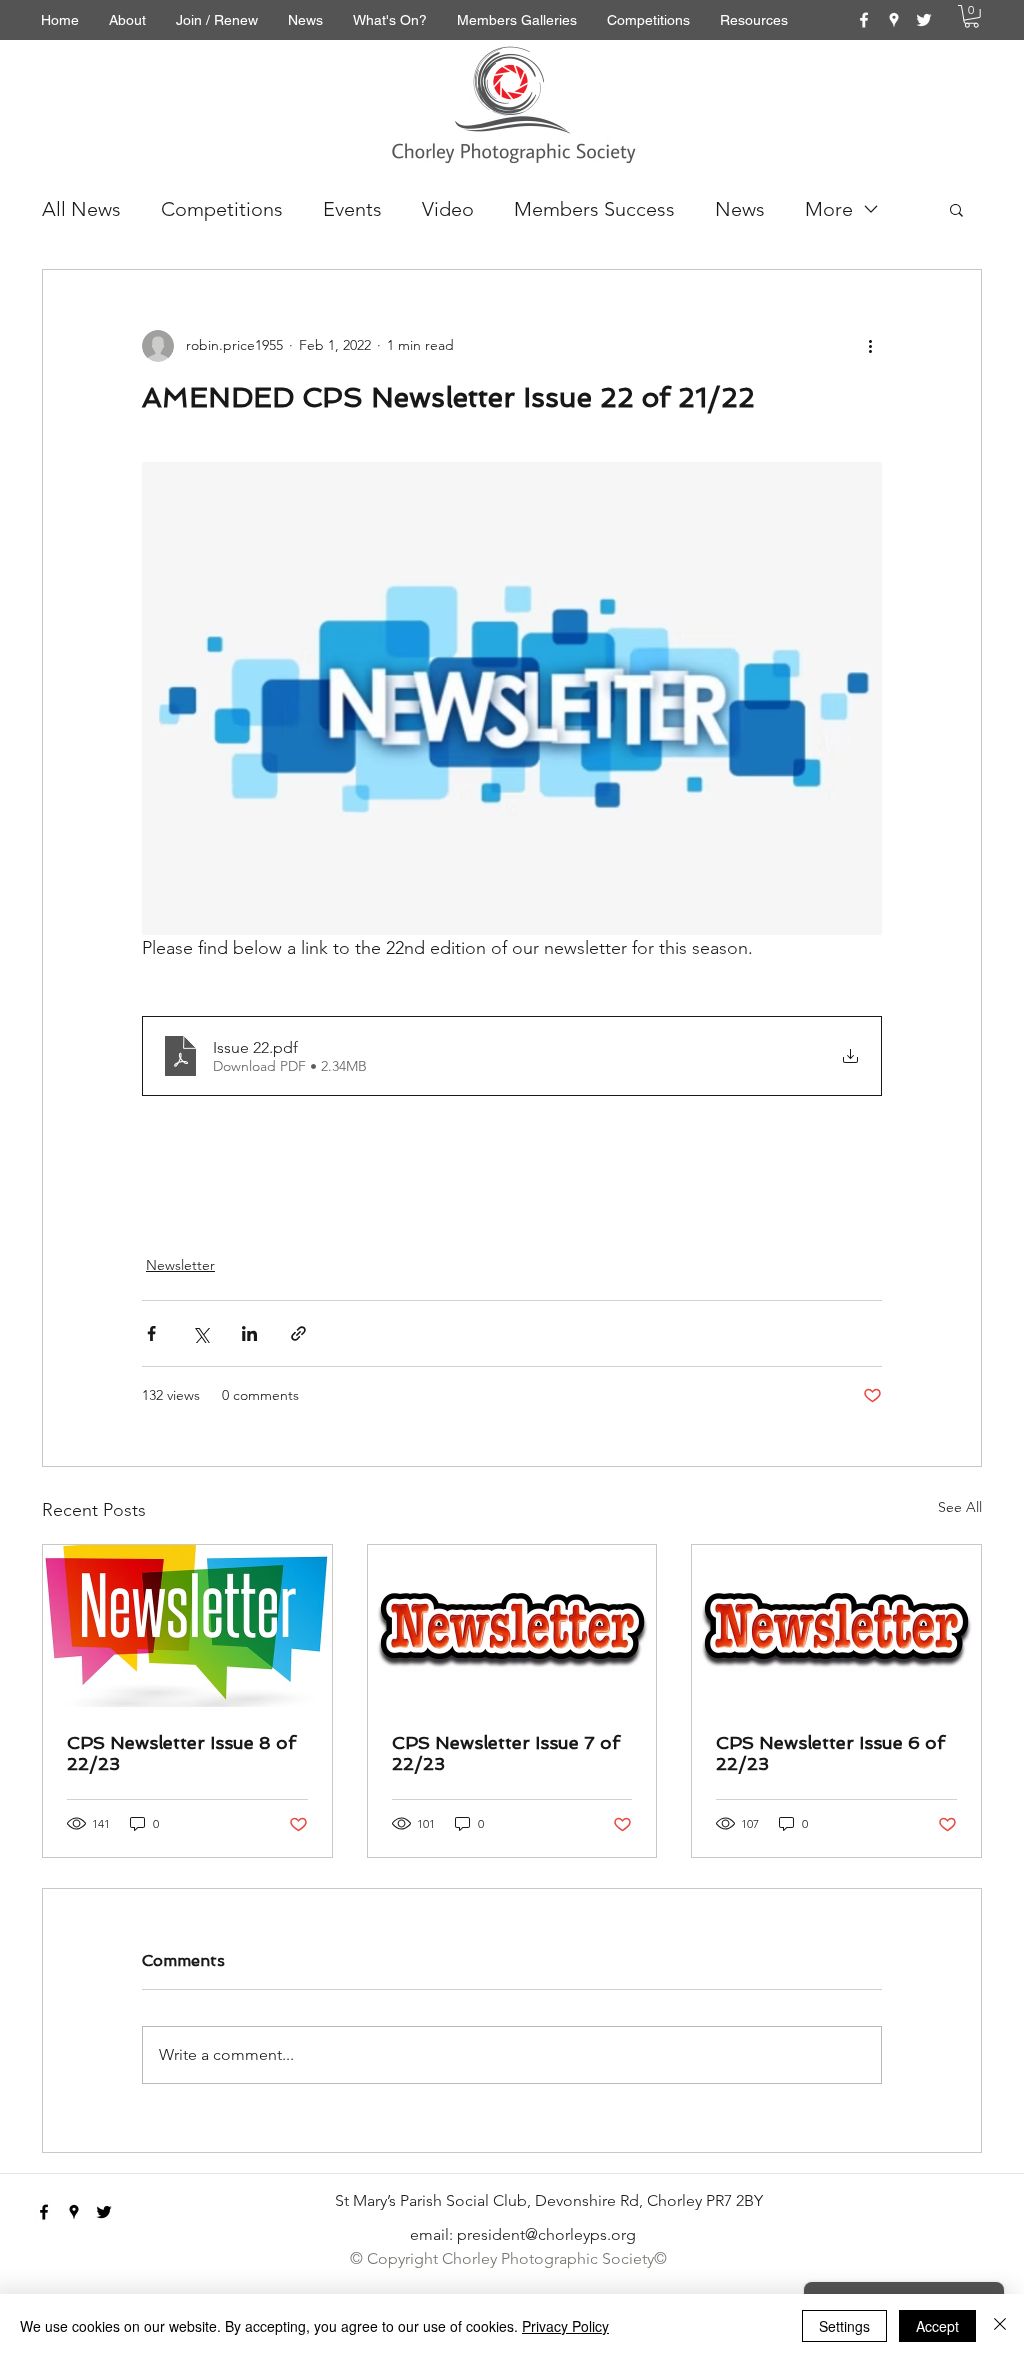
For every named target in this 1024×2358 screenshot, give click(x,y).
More (829, 209)
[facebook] (864, 20)
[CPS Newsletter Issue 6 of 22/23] (836, 1626)
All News (81, 209)
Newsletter (180, 1265)
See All (960, 1507)
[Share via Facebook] (151, 1333)
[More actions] (870, 346)
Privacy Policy (565, 2326)
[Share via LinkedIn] (249, 1333)
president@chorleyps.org (546, 2234)
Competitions (222, 209)
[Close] (1000, 2326)
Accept (937, 2326)
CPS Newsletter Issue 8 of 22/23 (181, 1753)
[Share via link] (298, 1333)
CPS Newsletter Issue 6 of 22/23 (830, 1753)
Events (352, 209)
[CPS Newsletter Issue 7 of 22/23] (512, 1626)
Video (448, 209)
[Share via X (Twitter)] (200, 1333)
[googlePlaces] (894, 20)
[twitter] (924, 20)
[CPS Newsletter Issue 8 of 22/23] (187, 1626)
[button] (971, 16)
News (740, 209)
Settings (844, 2326)
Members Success (594, 209)
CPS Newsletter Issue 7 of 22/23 (506, 1753)
